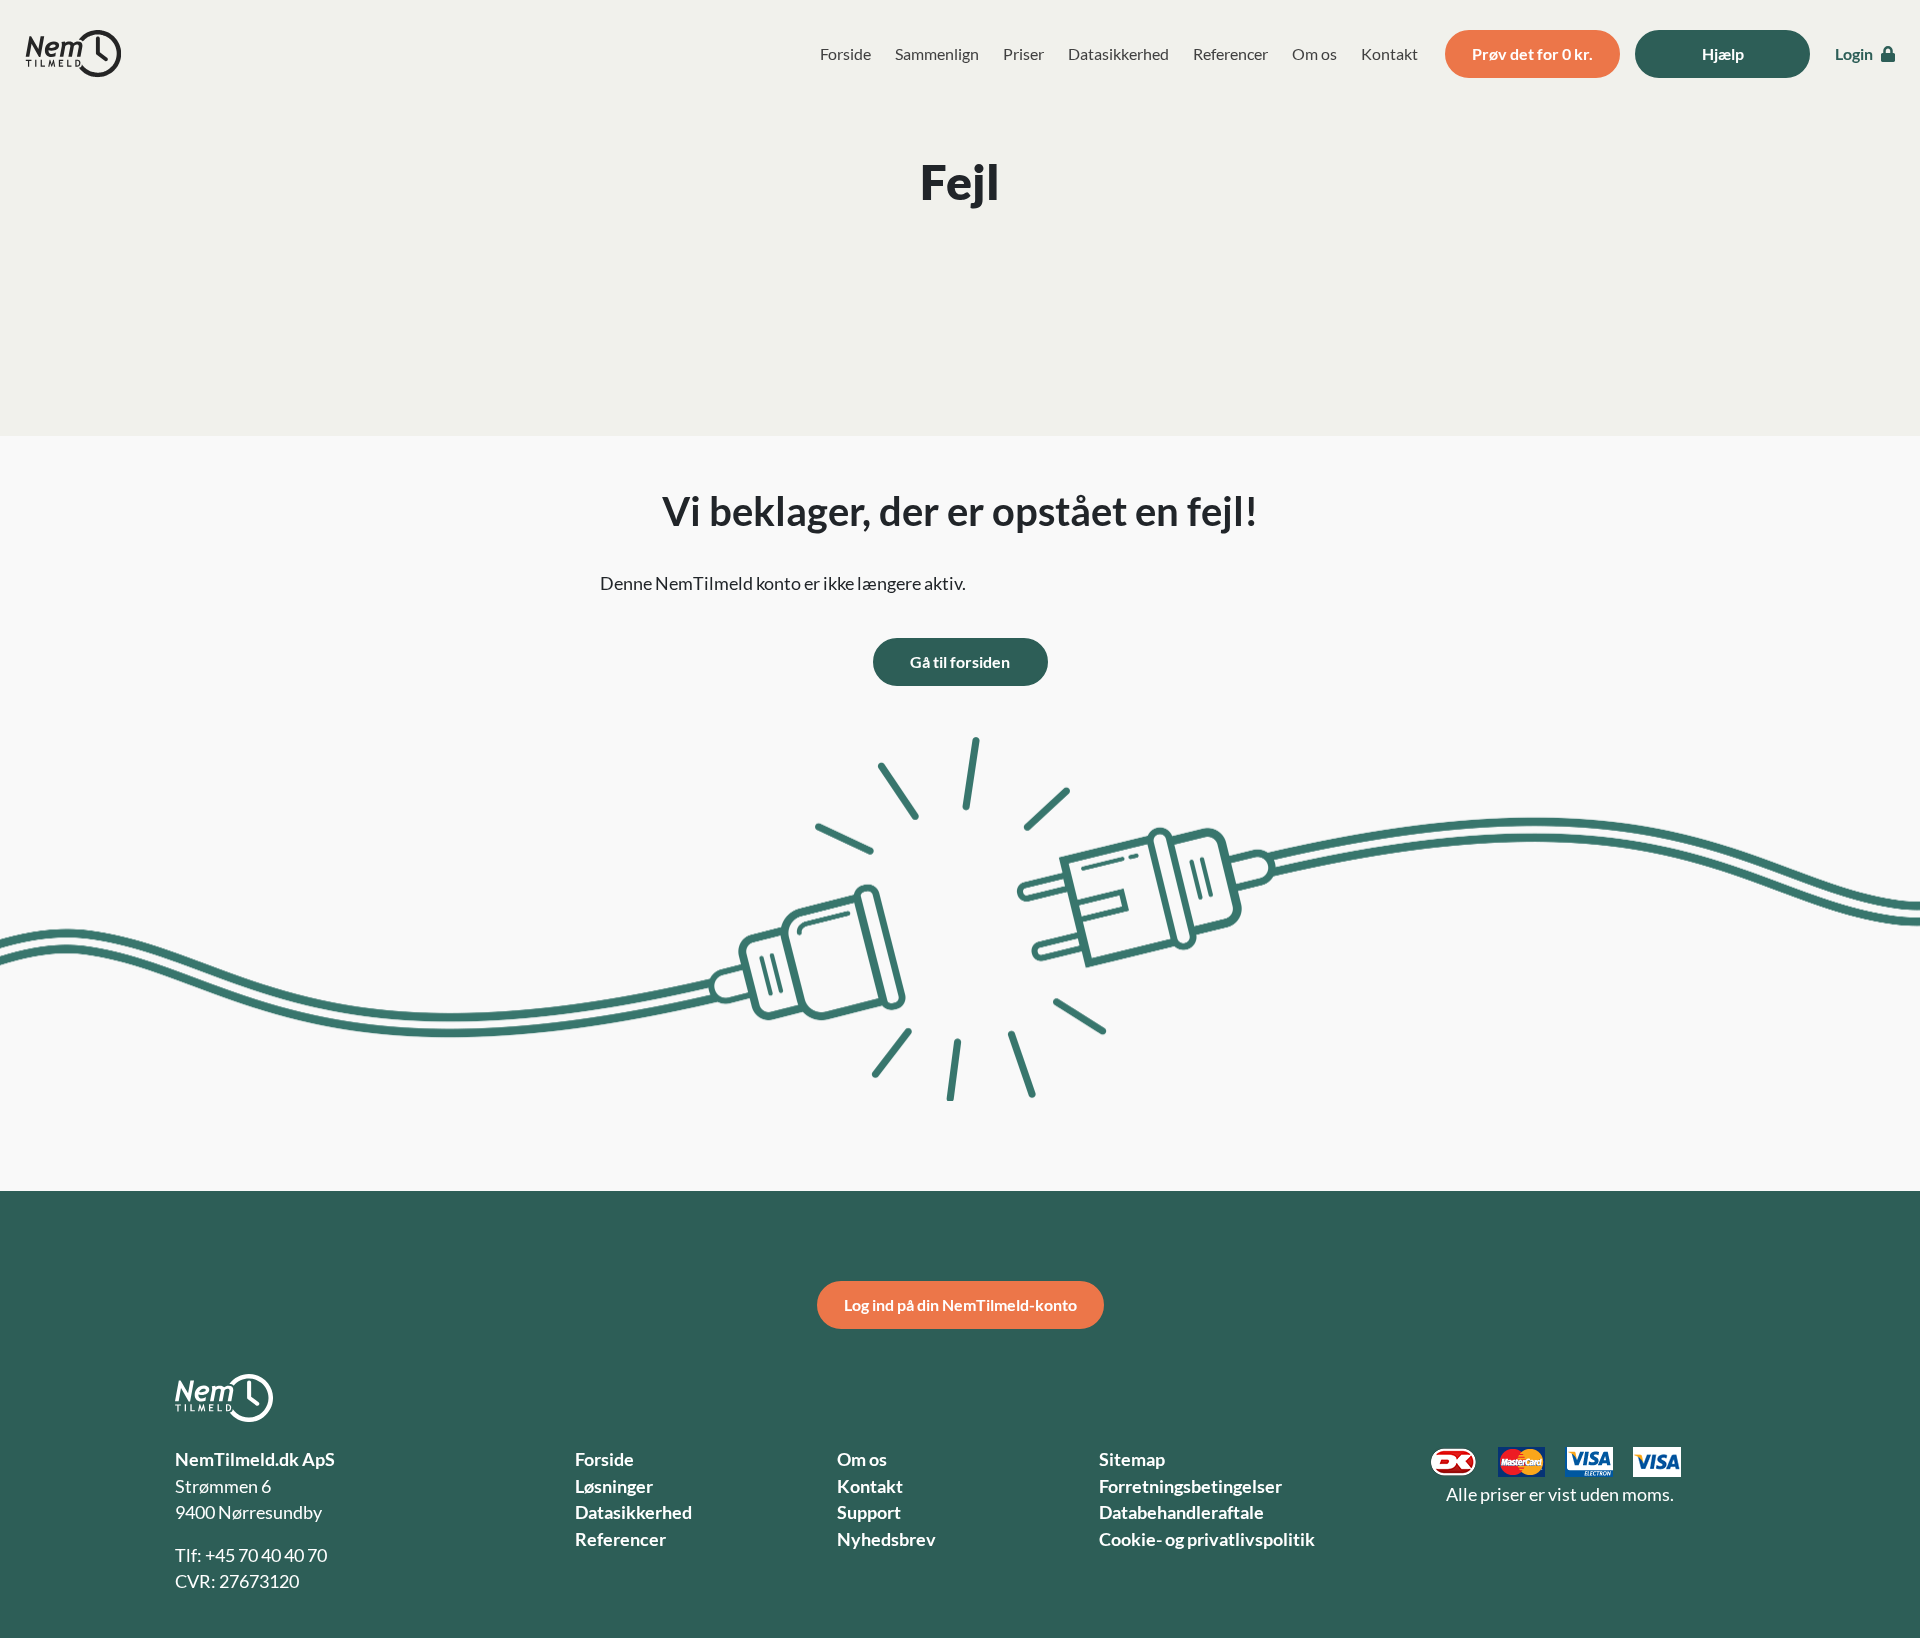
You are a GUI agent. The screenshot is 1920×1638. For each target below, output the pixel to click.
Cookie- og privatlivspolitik (1207, 1539)
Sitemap (1132, 1459)
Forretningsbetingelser (1190, 1486)
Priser (1023, 53)
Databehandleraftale (1181, 1512)
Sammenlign (937, 53)
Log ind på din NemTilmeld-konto (960, 1304)
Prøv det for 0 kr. (1532, 53)
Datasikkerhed (1118, 53)
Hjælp (1723, 53)
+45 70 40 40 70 (266, 1555)
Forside (845, 53)
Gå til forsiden (960, 661)
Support (869, 1512)
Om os (1314, 53)
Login (1855, 53)
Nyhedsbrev (886, 1539)
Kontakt (1389, 53)
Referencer (1230, 53)
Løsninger (614, 1486)
